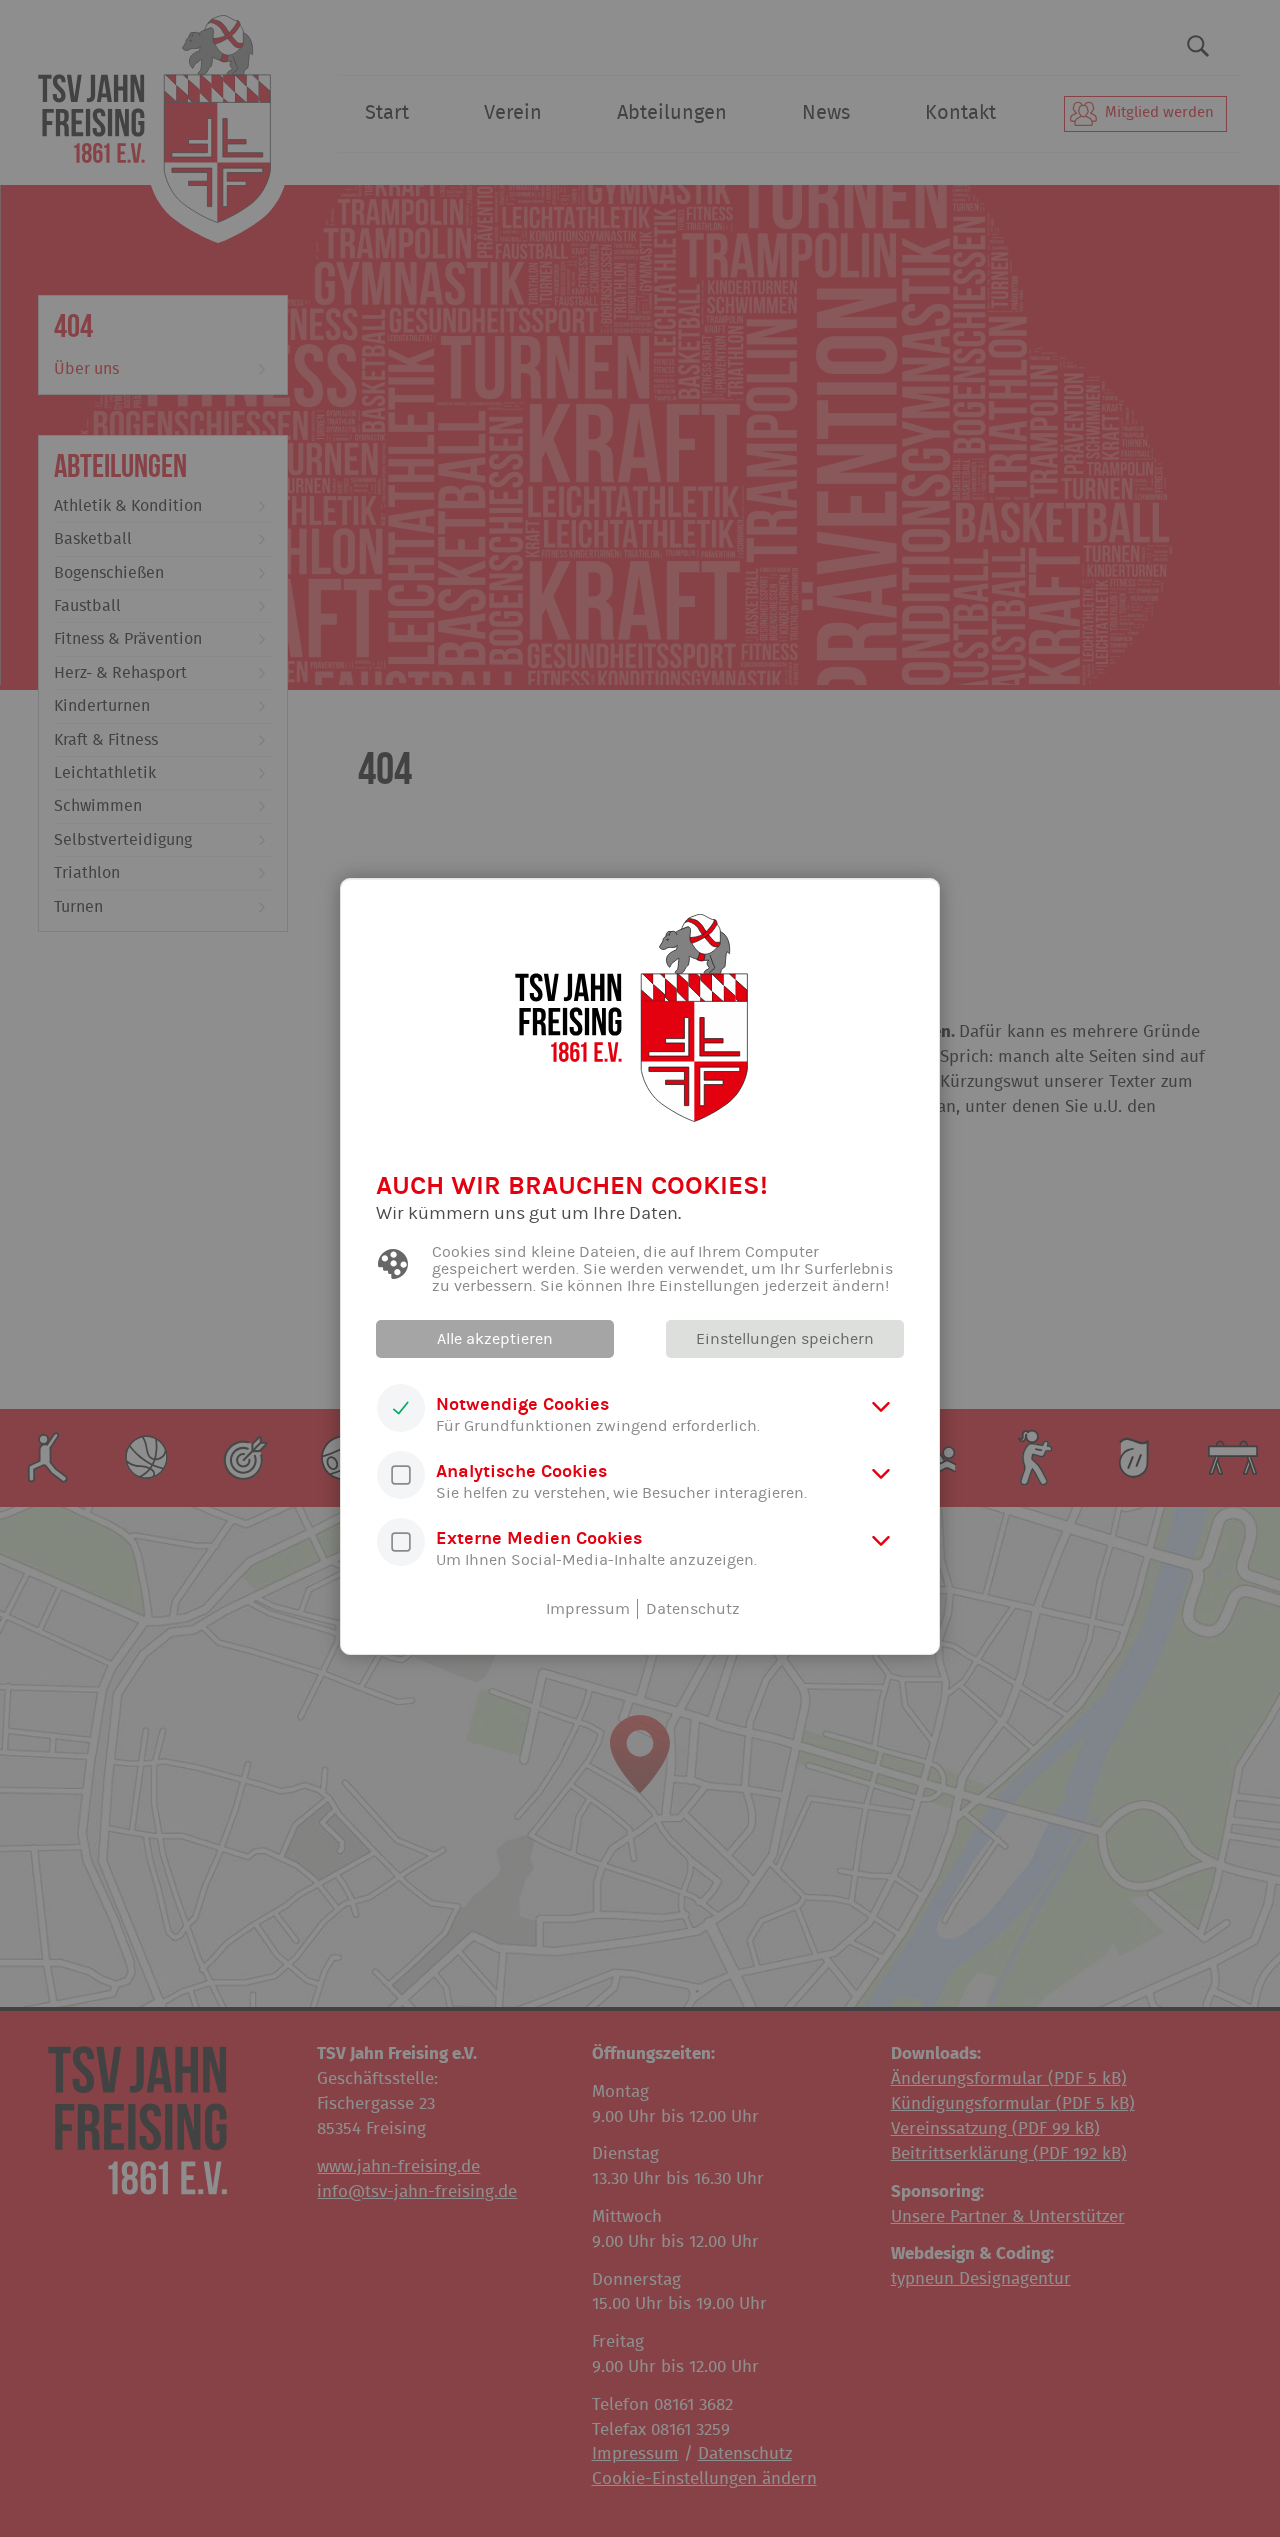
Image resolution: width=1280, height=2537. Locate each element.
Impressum (588, 1609)
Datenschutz (693, 1609)
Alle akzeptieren (495, 1339)
